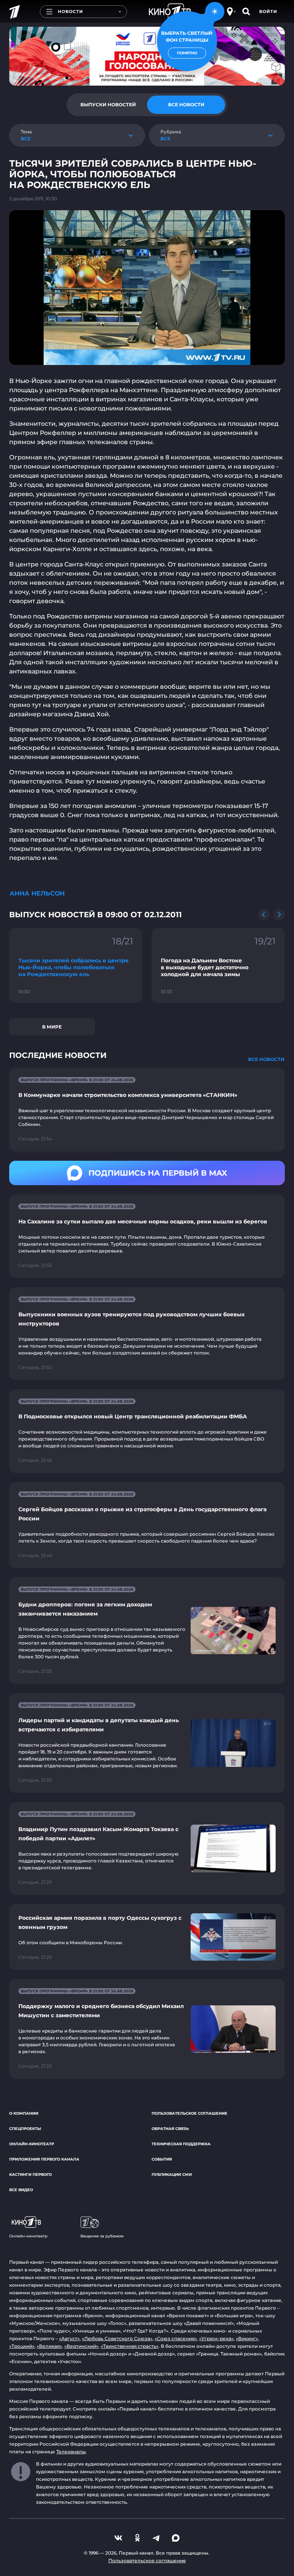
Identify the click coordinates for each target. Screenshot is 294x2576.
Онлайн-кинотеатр (32, 2144)
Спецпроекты (25, 2129)
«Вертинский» (81, 2346)
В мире (52, 1027)
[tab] (108, 105)
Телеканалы (71, 2452)
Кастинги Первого (30, 2175)
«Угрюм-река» (216, 2338)
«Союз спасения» (176, 2338)
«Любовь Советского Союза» (117, 2338)
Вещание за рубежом (102, 2236)
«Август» (69, 2338)
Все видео (21, 2190)
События (162, 2159)
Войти (268, 11)
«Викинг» (247, 2338)
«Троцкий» (22, 2346)
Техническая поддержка (181, 2144)
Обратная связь (170, 2129)
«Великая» (49, 2346)
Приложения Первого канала (44, 2159)
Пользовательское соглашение (189, 2113)
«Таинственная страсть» (130, 2346)
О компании (24, 2113)
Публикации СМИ (172, 2175)
